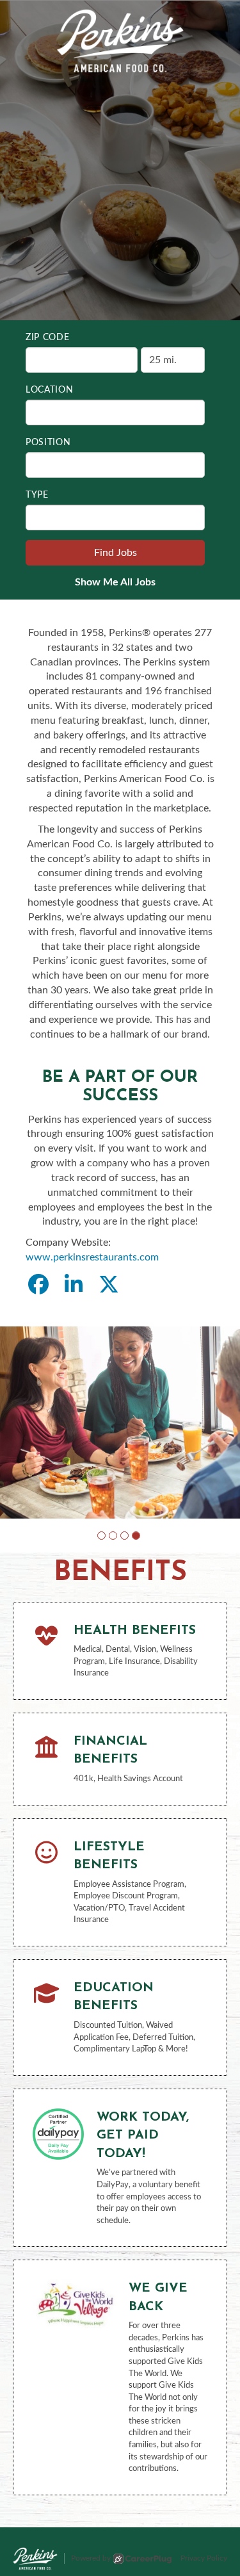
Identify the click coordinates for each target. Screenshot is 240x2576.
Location (50, 390)
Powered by (91, 2558)
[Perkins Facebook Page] (38, 1285)
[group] (120, 1423)
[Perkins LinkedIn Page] (74, 1285)
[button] (101, 1536)
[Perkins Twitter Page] (109, 1285)
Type (37, 495)
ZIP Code (48, 338)
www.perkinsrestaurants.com (92, 1257)
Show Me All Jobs (115, 582)
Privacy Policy (204, 2558)
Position (48, 443)
